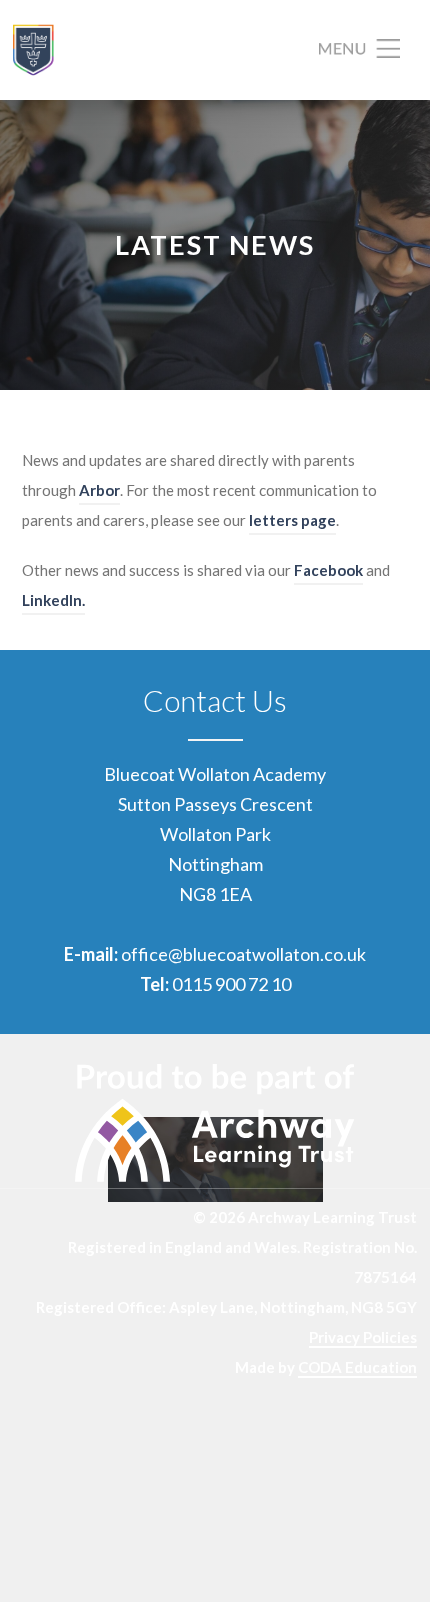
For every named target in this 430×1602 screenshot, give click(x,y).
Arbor (99, 490)
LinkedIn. (53, 600)
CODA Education (357, 1367)
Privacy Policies (363, 1337)
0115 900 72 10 (231, 984)
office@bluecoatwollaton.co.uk (243, 954)
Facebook (328, 570)
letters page (292, 520)
